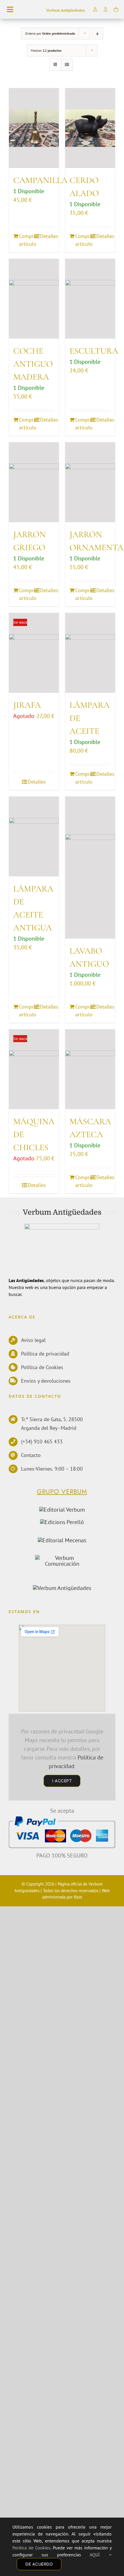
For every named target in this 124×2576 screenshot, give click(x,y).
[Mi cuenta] (106, 9)
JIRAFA (27, 705)
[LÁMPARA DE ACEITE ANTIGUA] (34, 836)
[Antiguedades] (62, 1588)
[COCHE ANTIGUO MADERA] (34, 299)
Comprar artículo (26, 240)
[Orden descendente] (98, 33)
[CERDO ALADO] (90, 128)
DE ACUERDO (39, 2564)
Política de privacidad (45, 1354)
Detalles (47, 236)
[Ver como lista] (67, 65)
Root (78, 1897)
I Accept (62, 1781)
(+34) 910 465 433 (42, 1442)
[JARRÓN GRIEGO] (34, 482)
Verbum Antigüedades (65, 10)
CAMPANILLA (40, 180)
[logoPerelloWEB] (62, 1522)
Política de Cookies (42, 1367)
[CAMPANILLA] (34, 128)
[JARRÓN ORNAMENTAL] (90, 482)
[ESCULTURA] (90, 299)
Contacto (31, 1455)
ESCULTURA (94, 351)
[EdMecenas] (62, 1540)
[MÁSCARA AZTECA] (90, 1069)
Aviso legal (33, 1340)
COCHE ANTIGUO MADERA (33, 364)
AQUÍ (99, 2555)
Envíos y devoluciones (46, 1381)
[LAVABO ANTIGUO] (90, 868)
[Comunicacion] (62, 1558)
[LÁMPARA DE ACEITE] (90, 653)
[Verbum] (62, 1510)
